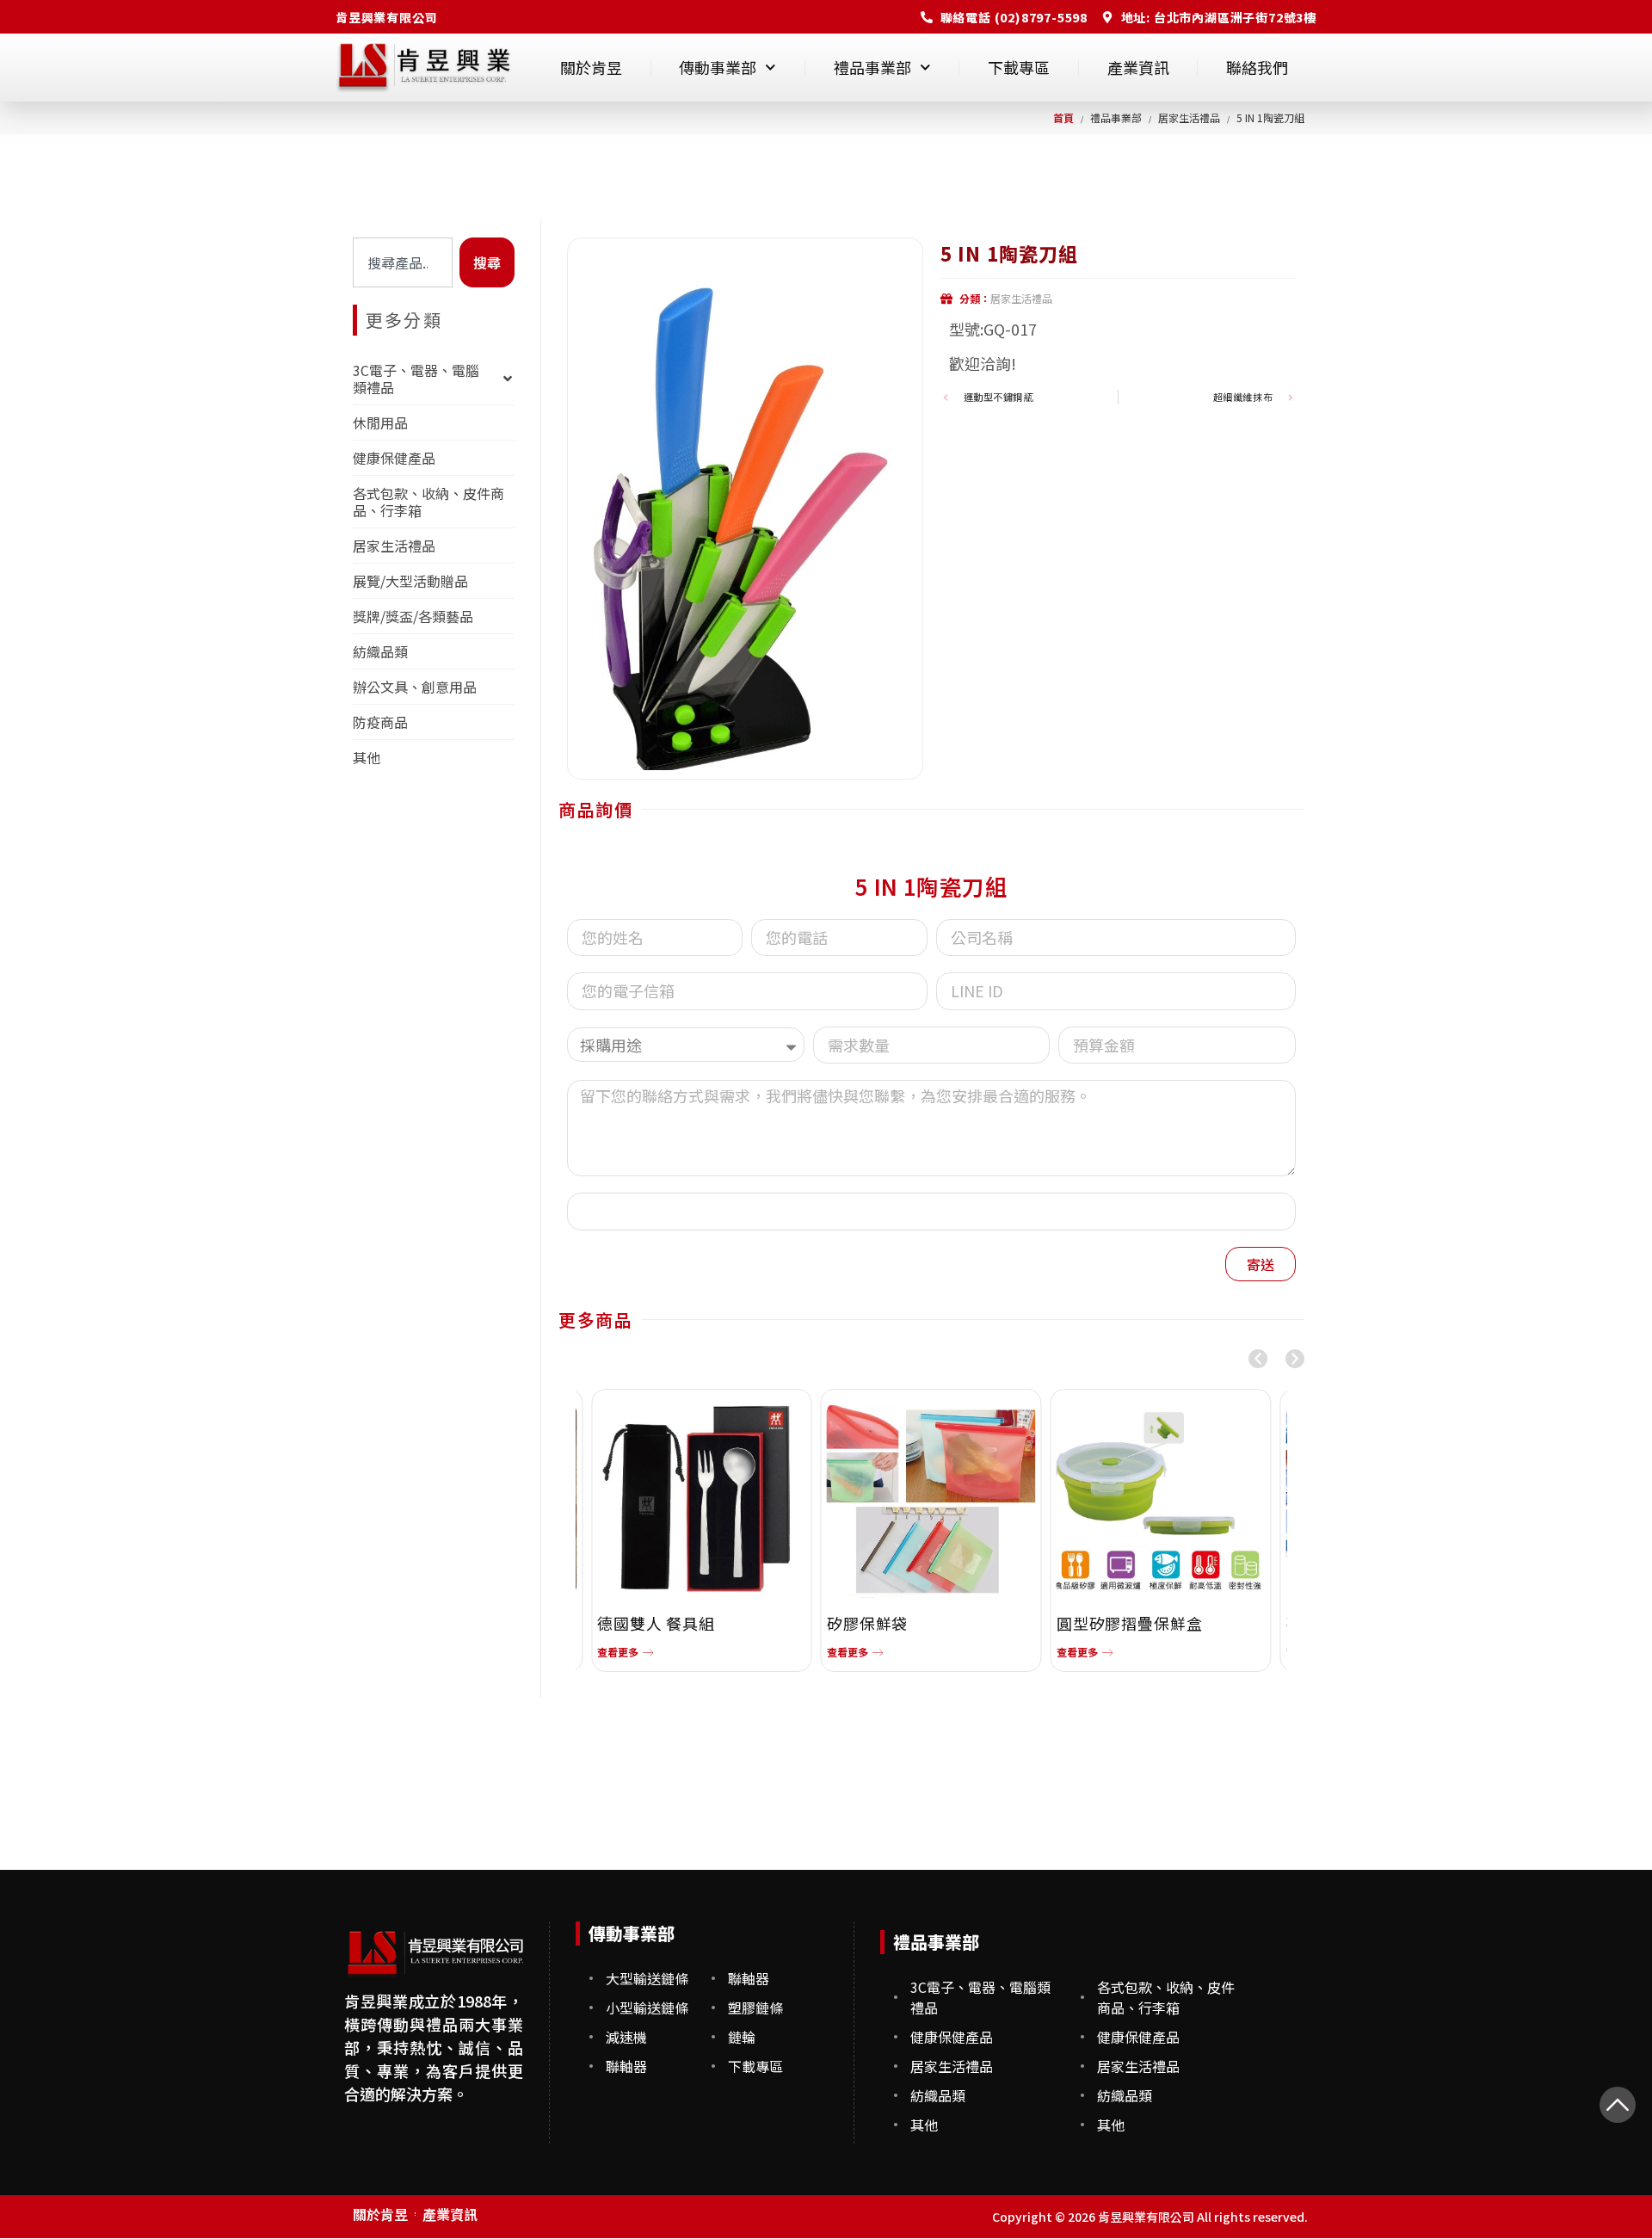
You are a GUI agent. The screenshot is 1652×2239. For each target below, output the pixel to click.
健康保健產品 (394, 458)
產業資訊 (1138, 67)
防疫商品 (380, 722)
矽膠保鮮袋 (868, 1623)
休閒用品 (380, 423)
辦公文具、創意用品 (415, 687)
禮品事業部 (872, 67)
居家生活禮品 (394, 546)
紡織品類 (380, 651)
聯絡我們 (1257, 67)
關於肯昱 (591, 67)
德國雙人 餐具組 (656, 1623)
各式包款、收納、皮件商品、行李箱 (428, 502)
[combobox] (403, 262)
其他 (367, 757)
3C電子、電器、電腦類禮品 (416, 379)
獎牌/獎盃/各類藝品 (413, 616)
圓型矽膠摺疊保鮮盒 (1130, 1623)
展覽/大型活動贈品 (410, 581)
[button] (1258, 1359)
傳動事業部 (718, 67)
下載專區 (1019, 67)
